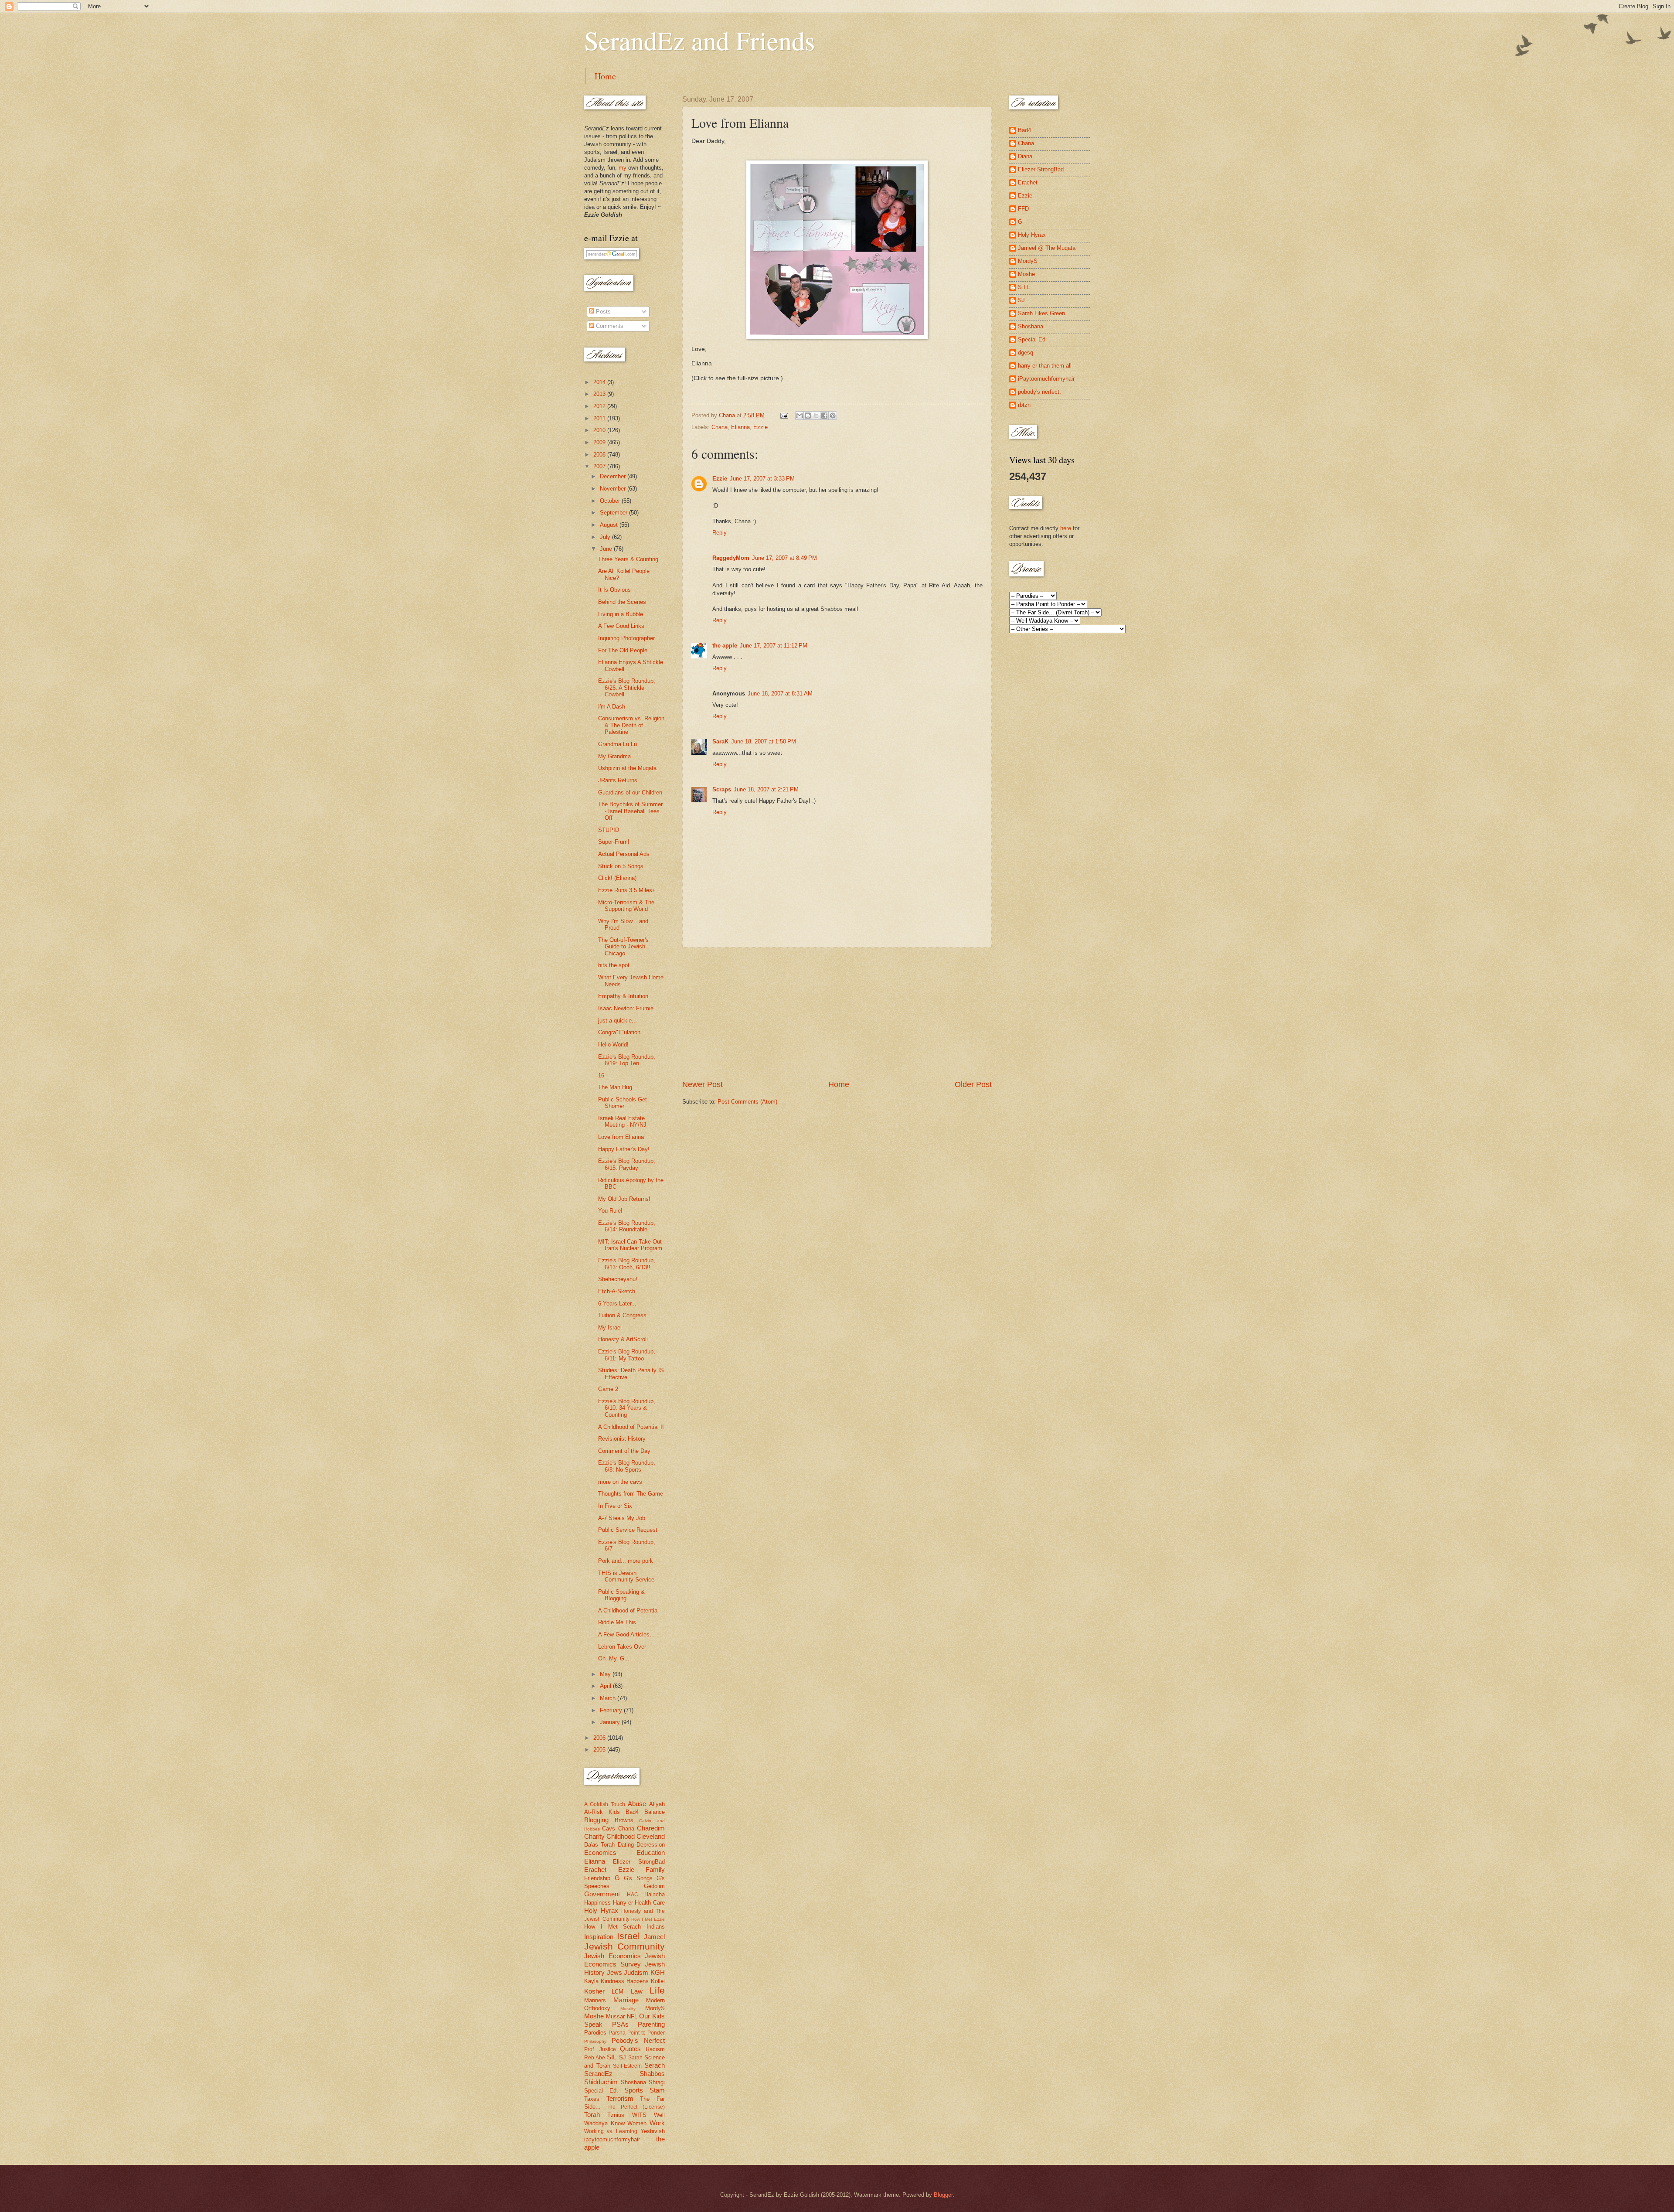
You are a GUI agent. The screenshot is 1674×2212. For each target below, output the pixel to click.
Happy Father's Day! (624, 1149)
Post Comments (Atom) (747, 1102)
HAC (633, 1895)
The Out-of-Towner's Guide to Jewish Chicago (623, 947)
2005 (600, 1750)
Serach (655, 2065)
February (612, 1710)
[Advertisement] (837, 1013)
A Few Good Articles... (626, 1634)
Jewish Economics (612, 1956)
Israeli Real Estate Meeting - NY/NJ (622, 1121)
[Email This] (800, 416)
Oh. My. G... (614, 1658)
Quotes (630, 2049)
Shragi (657, 2082)
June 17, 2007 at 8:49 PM (784, 558)
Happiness (597, 1903)
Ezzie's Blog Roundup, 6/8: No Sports (627, 1466)
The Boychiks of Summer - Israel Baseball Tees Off (630, 811)
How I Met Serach (612, 1927)
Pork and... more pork (626, 1561)
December (614, 476)
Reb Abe (595, 2058)
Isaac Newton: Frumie (626, 1008)
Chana (720, 427)
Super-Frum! (614, 842)
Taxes (592, 2099)
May (606, 1674)
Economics (600, 1852)
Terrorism (620, 2098)
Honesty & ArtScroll (623, 1339)
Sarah (635, 2058)
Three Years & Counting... (631, 559)
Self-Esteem (627, 2066)
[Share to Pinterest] (833, 416)
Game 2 (608, 1389)
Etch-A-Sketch (617, 1291)
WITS (639, 2115)
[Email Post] (784, 415)
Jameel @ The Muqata (1047, 248)
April (606, 1686)
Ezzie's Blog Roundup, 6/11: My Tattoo (627, 1355)
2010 (600, 430)
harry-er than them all (1045, 366)
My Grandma (614, 756)
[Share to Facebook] (824, 416)
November (614, 489)
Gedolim (654, 1886)
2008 (600, 455)
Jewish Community (624, 1946)
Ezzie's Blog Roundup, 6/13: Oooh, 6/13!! (627, 1264)
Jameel (654, 1937)
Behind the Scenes (622, 602)
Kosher (594, 1991)
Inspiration (599, 1937)
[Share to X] (816, 416)
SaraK (720, 741)
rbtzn (1024, 405)
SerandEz (598, 2074)
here (1066, 528)
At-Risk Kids (602, 1812)
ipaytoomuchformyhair (612, 2139)
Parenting (651, 2024)
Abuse (637, 1804)
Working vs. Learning (611, 2131)
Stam (657, 2090)
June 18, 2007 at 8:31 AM (780, 694)
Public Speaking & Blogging (621, 1595)
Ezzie (760, 427)
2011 (600, 418)
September (614, 513)
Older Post (973, 1084)
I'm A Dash (612, 707)
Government (602, 1894)
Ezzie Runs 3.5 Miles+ (627, 890)
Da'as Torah (599, 1845)
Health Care (650, 1903)
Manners (595, 2000)
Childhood (621, 1836)
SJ (623, 2057)
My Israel (610, 1328)
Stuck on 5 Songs (621, 866)
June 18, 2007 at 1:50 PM (764, 741)
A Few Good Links (621, 626)
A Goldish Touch (605, 1804)
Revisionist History (622, 1439)
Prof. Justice (600, 2049)
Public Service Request (628, 1530)
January (611, 1722)
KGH (658, 1972)
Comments (609, 326)
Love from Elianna (621, 1137)
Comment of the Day (624, 1451)
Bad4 (632, 1812)
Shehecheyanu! (618, 1279)
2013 (600, 394)
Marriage (626, 2000)
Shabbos (652, 2074)
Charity (594, 1836)
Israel (628, 1936)
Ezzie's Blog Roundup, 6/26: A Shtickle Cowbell (627, 688)
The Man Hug (615, 1087)
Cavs (609, 1829)
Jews (614, 1972)
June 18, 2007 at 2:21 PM (766, 789)
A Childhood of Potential (628, 1610)
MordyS (655, 2008)
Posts (602, 312)
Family (655, 1869)
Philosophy (595, 2041)
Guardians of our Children (630, 792)
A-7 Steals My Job (622, 1518)
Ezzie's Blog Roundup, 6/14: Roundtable (627, 1226)
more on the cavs (620, 1482)
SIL (612, 2057)
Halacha (655, 1894)
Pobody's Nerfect (638, 2040)
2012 (600, 406)
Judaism (636, 1972)
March (609, 1698)
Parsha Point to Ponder (637, 2033)
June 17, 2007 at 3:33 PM (762, 479)
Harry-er (623, 1903)
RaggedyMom (731, 558)
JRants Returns (618, 780)
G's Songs (638, 1878)
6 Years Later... (617, 1304)
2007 (600, 466)
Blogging (596, 1820)
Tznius (616, 2115)
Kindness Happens (625, 1981)
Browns (624, 1820)
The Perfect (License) (636, 2107)
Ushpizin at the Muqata (627, 768)
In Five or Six (615, 1506)
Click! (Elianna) (617, 878)
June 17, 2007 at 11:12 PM (774, 646)
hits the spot (614, 965)
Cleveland (651, 1836)
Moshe (594, 2016)
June (607, 549)
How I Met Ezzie (648, 1919)
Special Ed (1032, 339)
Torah (592, 2115)
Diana (1025, 156)
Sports (634, 2090)
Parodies (595, 2033)
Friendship (597, 1878)
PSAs (620, 2024)
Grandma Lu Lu (618, 744)
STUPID (609, 830)
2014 (600, 382)
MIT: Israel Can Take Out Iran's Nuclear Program (630, 1245)
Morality (628, 2009)
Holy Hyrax (601, 1910)
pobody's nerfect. (1039, 392)
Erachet (595, 1869)
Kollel (658, 1981)
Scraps (722, 789)
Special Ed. (601, 2091)
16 (601, 1075)
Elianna (740, 427)
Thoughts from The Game (631, 1494)
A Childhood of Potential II (631, 1427)
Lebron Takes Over (622, 1647)
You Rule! (610, 1211)
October (611, 501)
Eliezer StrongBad (639, 1862)
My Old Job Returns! (624, 1199)
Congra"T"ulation (619, 1032)
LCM (618, 1992)
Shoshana (633, 2082)
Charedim (651, 1828)
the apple (725, 646)
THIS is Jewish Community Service (626, 1576)
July (606, 537)
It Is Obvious (614, 590)
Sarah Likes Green (1041, 313)
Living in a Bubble (621, 614)
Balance (655, 1812)
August (610, 525)
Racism (655, 2049)
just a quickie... (618, 1021)
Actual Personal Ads (624, 854)
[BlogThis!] (808, 416)
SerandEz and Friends (699, 40)
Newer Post (703, 1084)
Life (657, 1990)
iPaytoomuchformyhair (1046, 379)
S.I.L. (1025, 287)
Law (637, 1991)
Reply (720, 533)
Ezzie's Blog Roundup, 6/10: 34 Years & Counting (627, 1408)
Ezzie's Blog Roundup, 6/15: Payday (627, 1164)
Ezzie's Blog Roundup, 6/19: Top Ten (627, 1060)
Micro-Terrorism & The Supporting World (626, 906)
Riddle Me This (617, 1622)
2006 (600, 1738)
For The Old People (623, 650)
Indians (656, 1927)
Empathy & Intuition (623, 996)
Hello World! (613, 1045)
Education (651, 1852)
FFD (1023, 209)
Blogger (943, 2195)
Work (657, 2123)
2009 (600, 442)
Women (637, 2123)
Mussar (615, 2016)
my (623, 168)
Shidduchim (601, 2082)
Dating (626, 1845)
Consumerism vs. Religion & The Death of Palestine (631, 725)
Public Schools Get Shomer (623, 1103)
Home (605, 76)
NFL (632, 2016)
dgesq (1026, 353)
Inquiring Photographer (626, 638)
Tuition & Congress (622, 1315)
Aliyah (657, 1804)
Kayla (591, 1981)
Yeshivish (653, 2131)
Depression (651, 1845)
